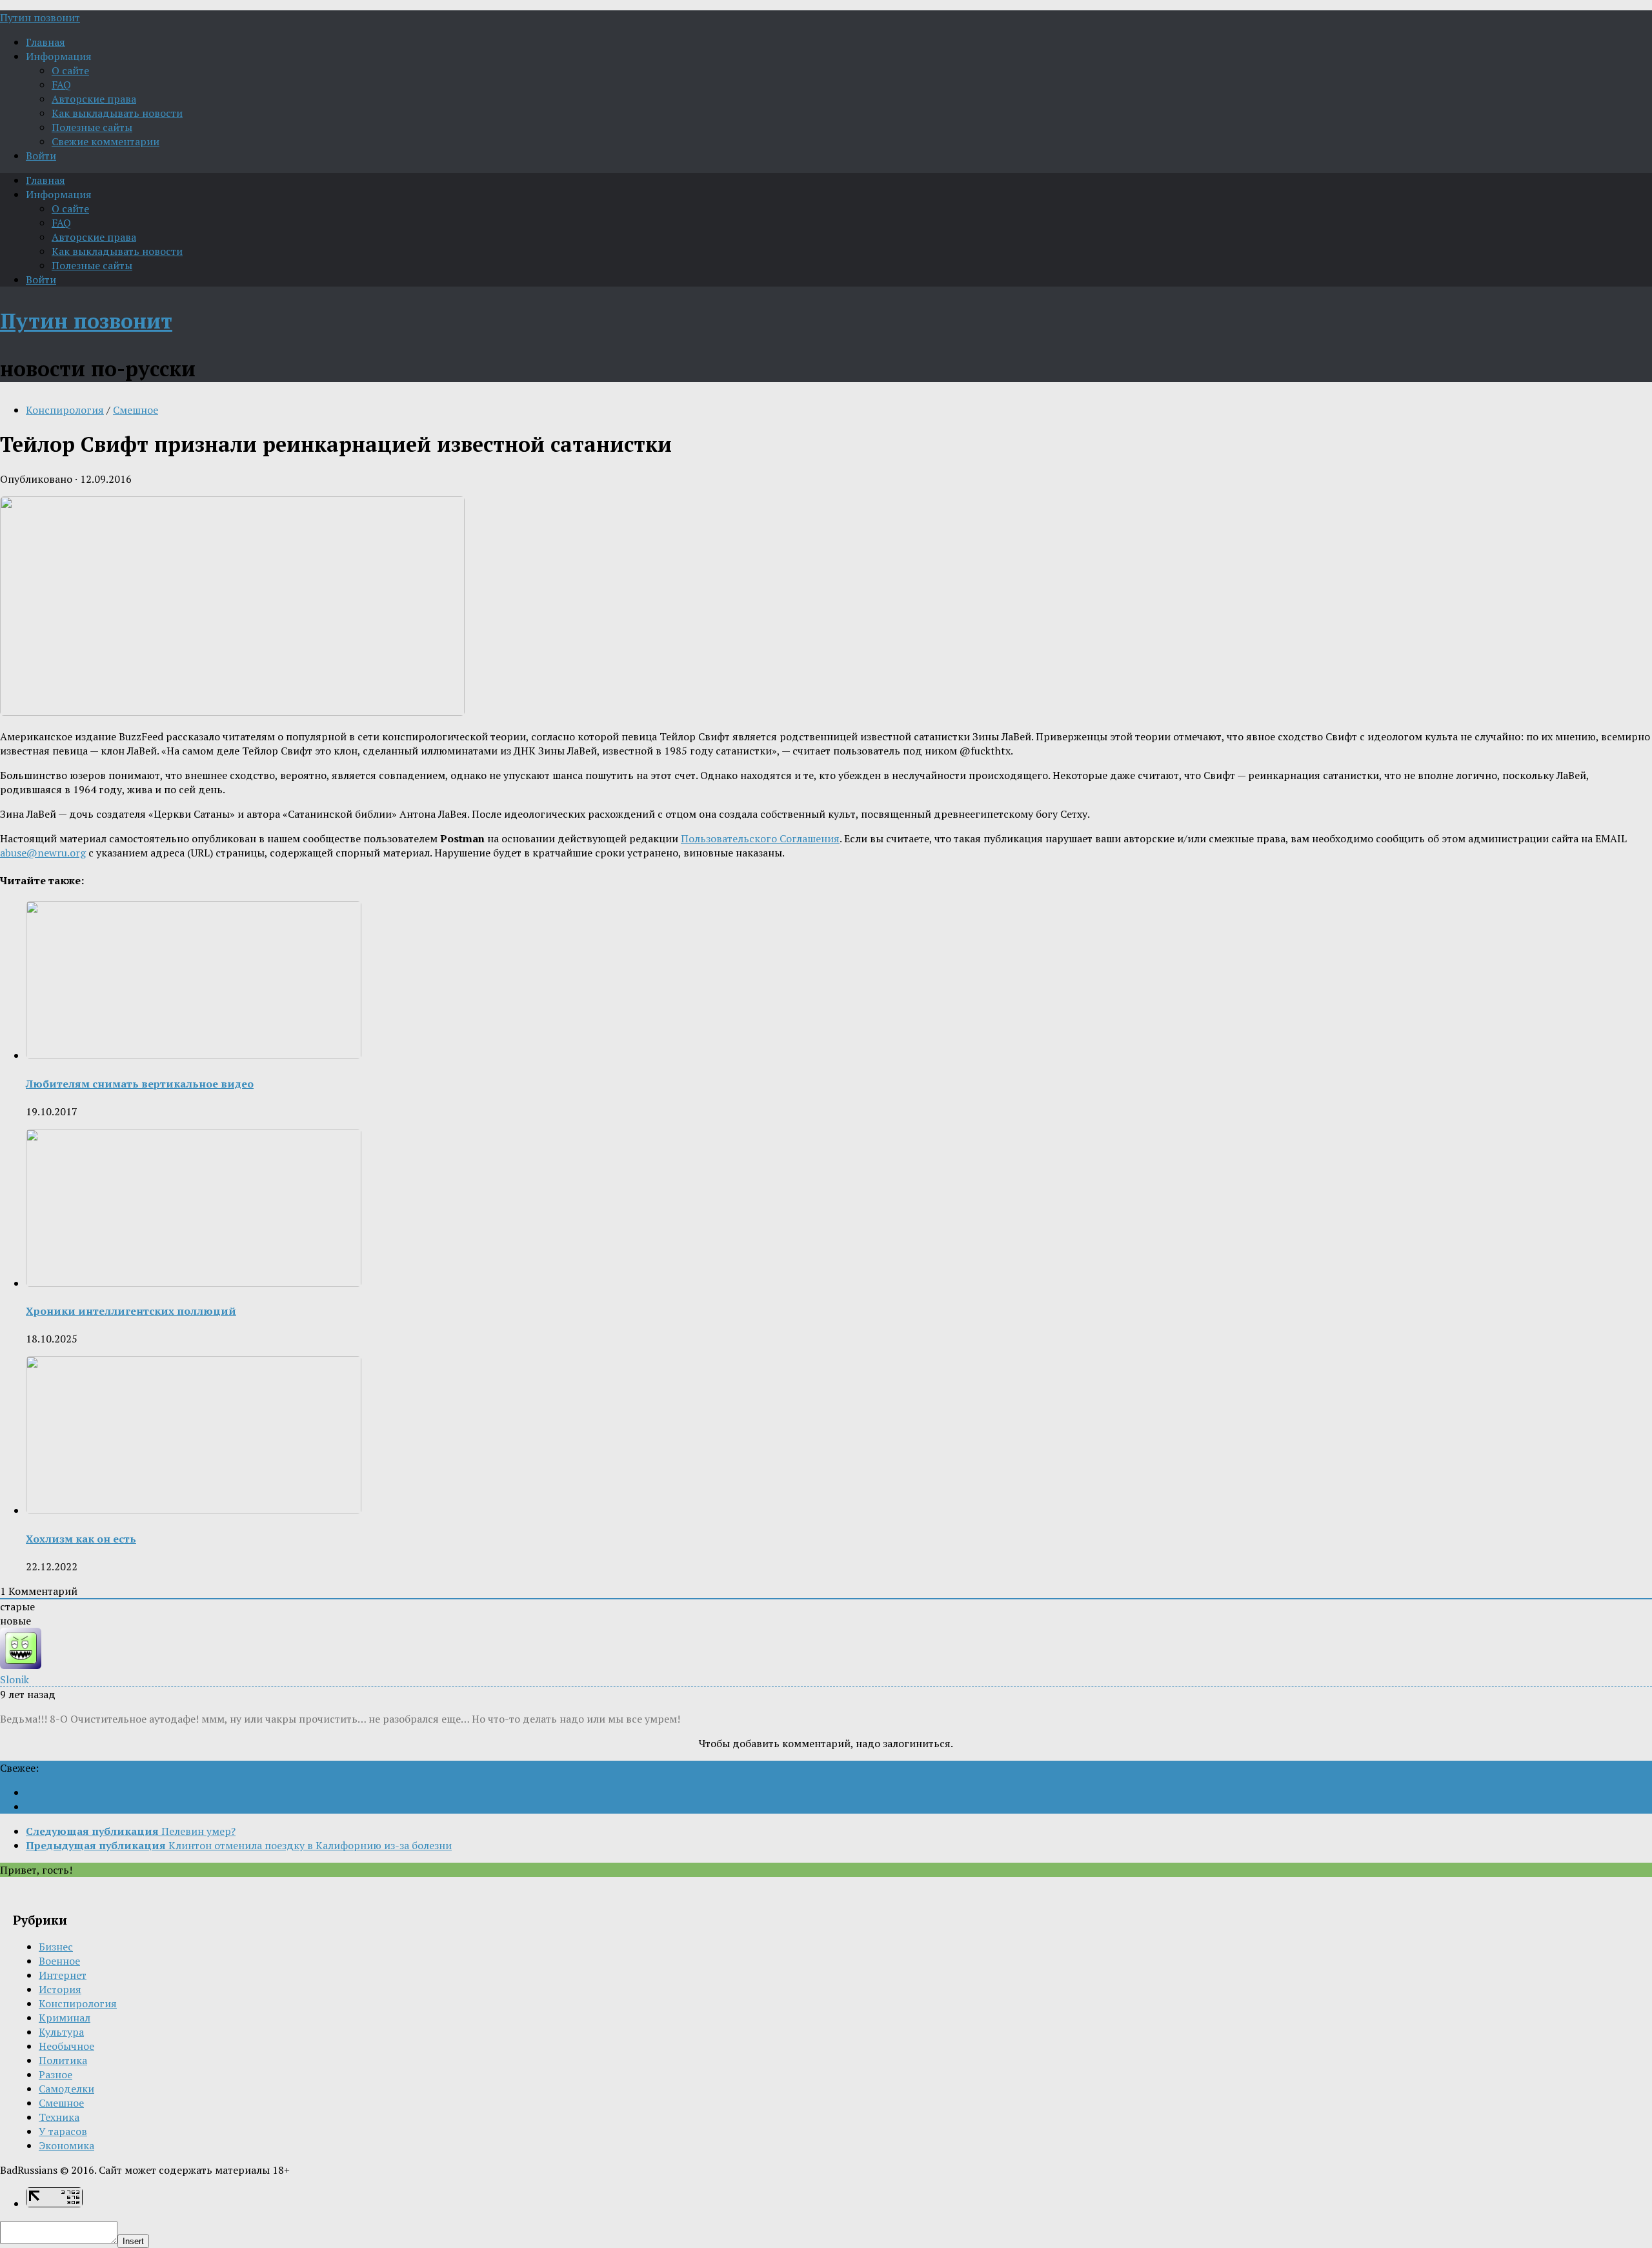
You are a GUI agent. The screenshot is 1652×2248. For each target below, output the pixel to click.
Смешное (136, 410)
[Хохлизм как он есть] (194, 1510)
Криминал (65, 2018)
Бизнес (56, 1947)
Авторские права (94, 99)
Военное (59, 1961)
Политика (63, 2060)
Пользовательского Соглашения (760, 838)
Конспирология (65, 410)
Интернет (63, 1975)
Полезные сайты (92, 127)
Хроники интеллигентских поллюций (131, 1311)
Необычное (66, 2046)
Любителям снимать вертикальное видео (140, 1084)
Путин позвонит (40, 17)
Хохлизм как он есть (81, 1539)
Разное (55, 2074)
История (60, 1989)
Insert (133, 2241)
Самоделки (66, 2089)
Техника (59, 2117)
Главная (45, 42)
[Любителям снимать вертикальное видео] (194, 1055)
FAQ (61, 85)
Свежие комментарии (106, 141)
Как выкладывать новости (117, 113)
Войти (41, 156)
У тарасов (63, 2131)
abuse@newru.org (43, 853)
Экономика (66, 2145)
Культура (61, 2032)
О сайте (70, 70)
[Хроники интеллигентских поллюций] (194, 1283)
